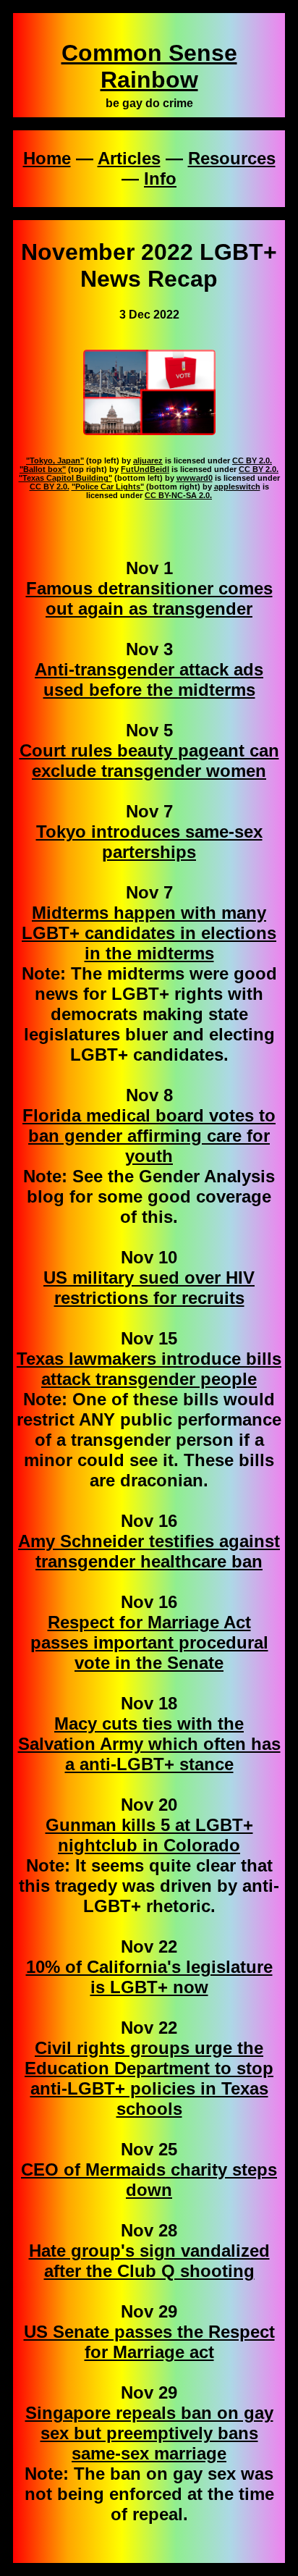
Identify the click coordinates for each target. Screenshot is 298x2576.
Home (47, 158)
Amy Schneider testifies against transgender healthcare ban (149, 1551)
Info (160, 178)
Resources (232, 158)
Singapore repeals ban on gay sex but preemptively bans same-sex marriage (149, 2433)
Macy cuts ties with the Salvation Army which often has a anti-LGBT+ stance (149, 1744)
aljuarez (148, 460)
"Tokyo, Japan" (55, 460)
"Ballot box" (43, 469)
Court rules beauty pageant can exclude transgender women (149, 761)
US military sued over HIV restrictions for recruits (149, 1288)
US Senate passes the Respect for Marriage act (149, 2342)
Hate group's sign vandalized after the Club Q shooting (149, 2261)
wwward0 (195, 478)
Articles (129, 158)
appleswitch (237, 487)
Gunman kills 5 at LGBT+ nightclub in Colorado (149, 1835)
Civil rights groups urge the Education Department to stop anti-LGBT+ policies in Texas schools (149, 2078)
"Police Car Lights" (108, 487)
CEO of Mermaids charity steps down (149, 2180)
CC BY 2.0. (252, 460)
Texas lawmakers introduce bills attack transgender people (149, 1369)
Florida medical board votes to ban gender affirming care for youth (149, 1136)
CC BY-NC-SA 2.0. (178, 495)
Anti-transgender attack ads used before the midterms (149, 679)
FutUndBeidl (145, 469)
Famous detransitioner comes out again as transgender (149, 598)
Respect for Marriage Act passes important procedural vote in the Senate (149, 1642)
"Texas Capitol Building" (65, 478)
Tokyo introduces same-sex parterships (149, 842)
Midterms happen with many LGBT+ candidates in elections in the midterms (149, 933)
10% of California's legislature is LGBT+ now (149, 1977)
